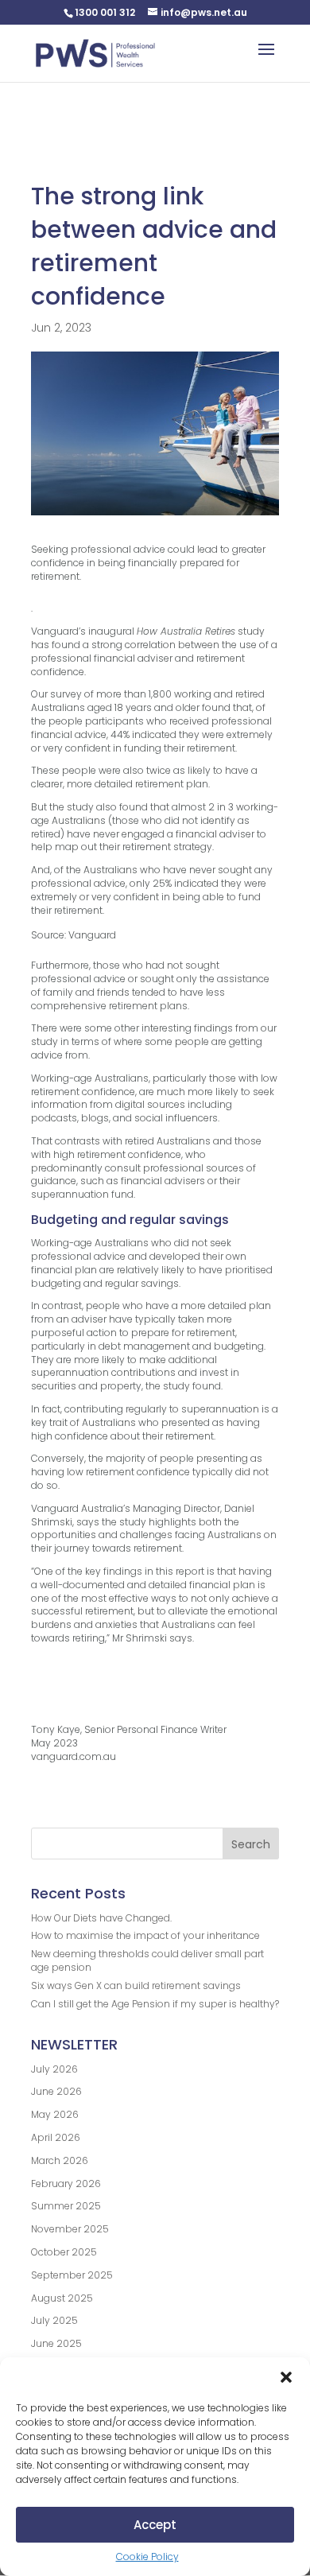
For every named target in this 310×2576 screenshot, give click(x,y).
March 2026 (60, 2160)
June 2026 (56, 2091)
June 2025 (56, 2343)
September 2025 (72, 2275)
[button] (286, 2377)
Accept (155, 2525)
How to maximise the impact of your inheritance (145, 1935)
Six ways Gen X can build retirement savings (136, 1985)
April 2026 (56, 2137)
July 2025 (54, 2320)
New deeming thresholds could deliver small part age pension (147, 1960)
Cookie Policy (147, 2557)
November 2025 (70, 2229)
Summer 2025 (66, 2206)
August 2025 (62, 2298)
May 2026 (55, 2114)
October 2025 (64, 2252)
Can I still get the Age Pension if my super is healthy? (155, 2004)
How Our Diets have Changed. (101, 1918)
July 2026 (54, 2069)
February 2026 (66, 2184)
